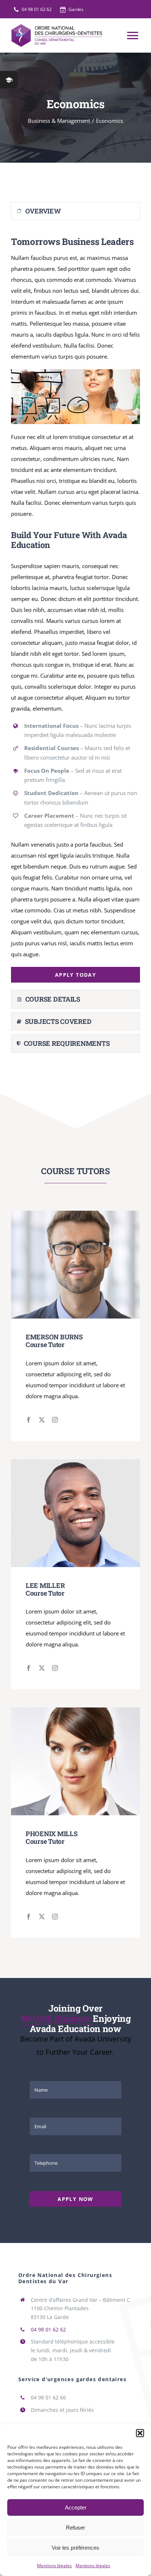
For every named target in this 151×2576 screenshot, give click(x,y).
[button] (140, 2433)
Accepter (76, 2507)
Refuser (75, 2528)
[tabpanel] (75, 607)
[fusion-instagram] (55, 1420)
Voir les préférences (75, 2548)
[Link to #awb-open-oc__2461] (9, 80)
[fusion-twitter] (42, 1420)
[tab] (75, 211)
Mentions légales (54, 2566)
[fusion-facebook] (29, 1420)
